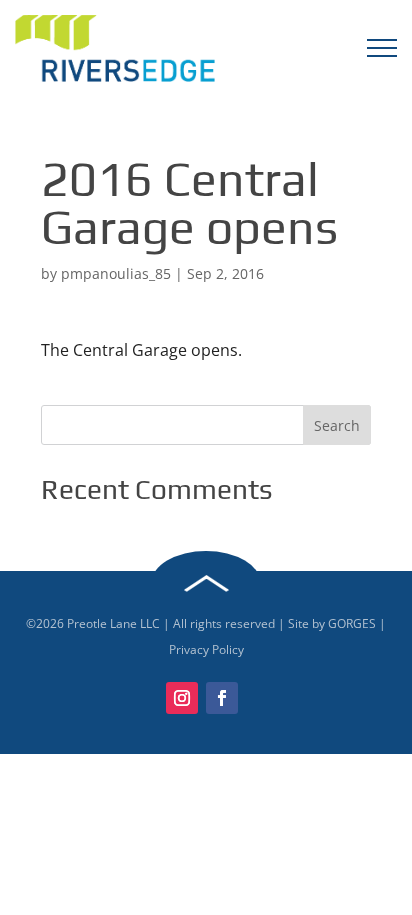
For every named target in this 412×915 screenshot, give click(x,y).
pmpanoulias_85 (116, 273)
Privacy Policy (206, 649)
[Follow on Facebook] (222, 698)
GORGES (352, 623)
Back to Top (206, 584)
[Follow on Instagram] (182, 698)
